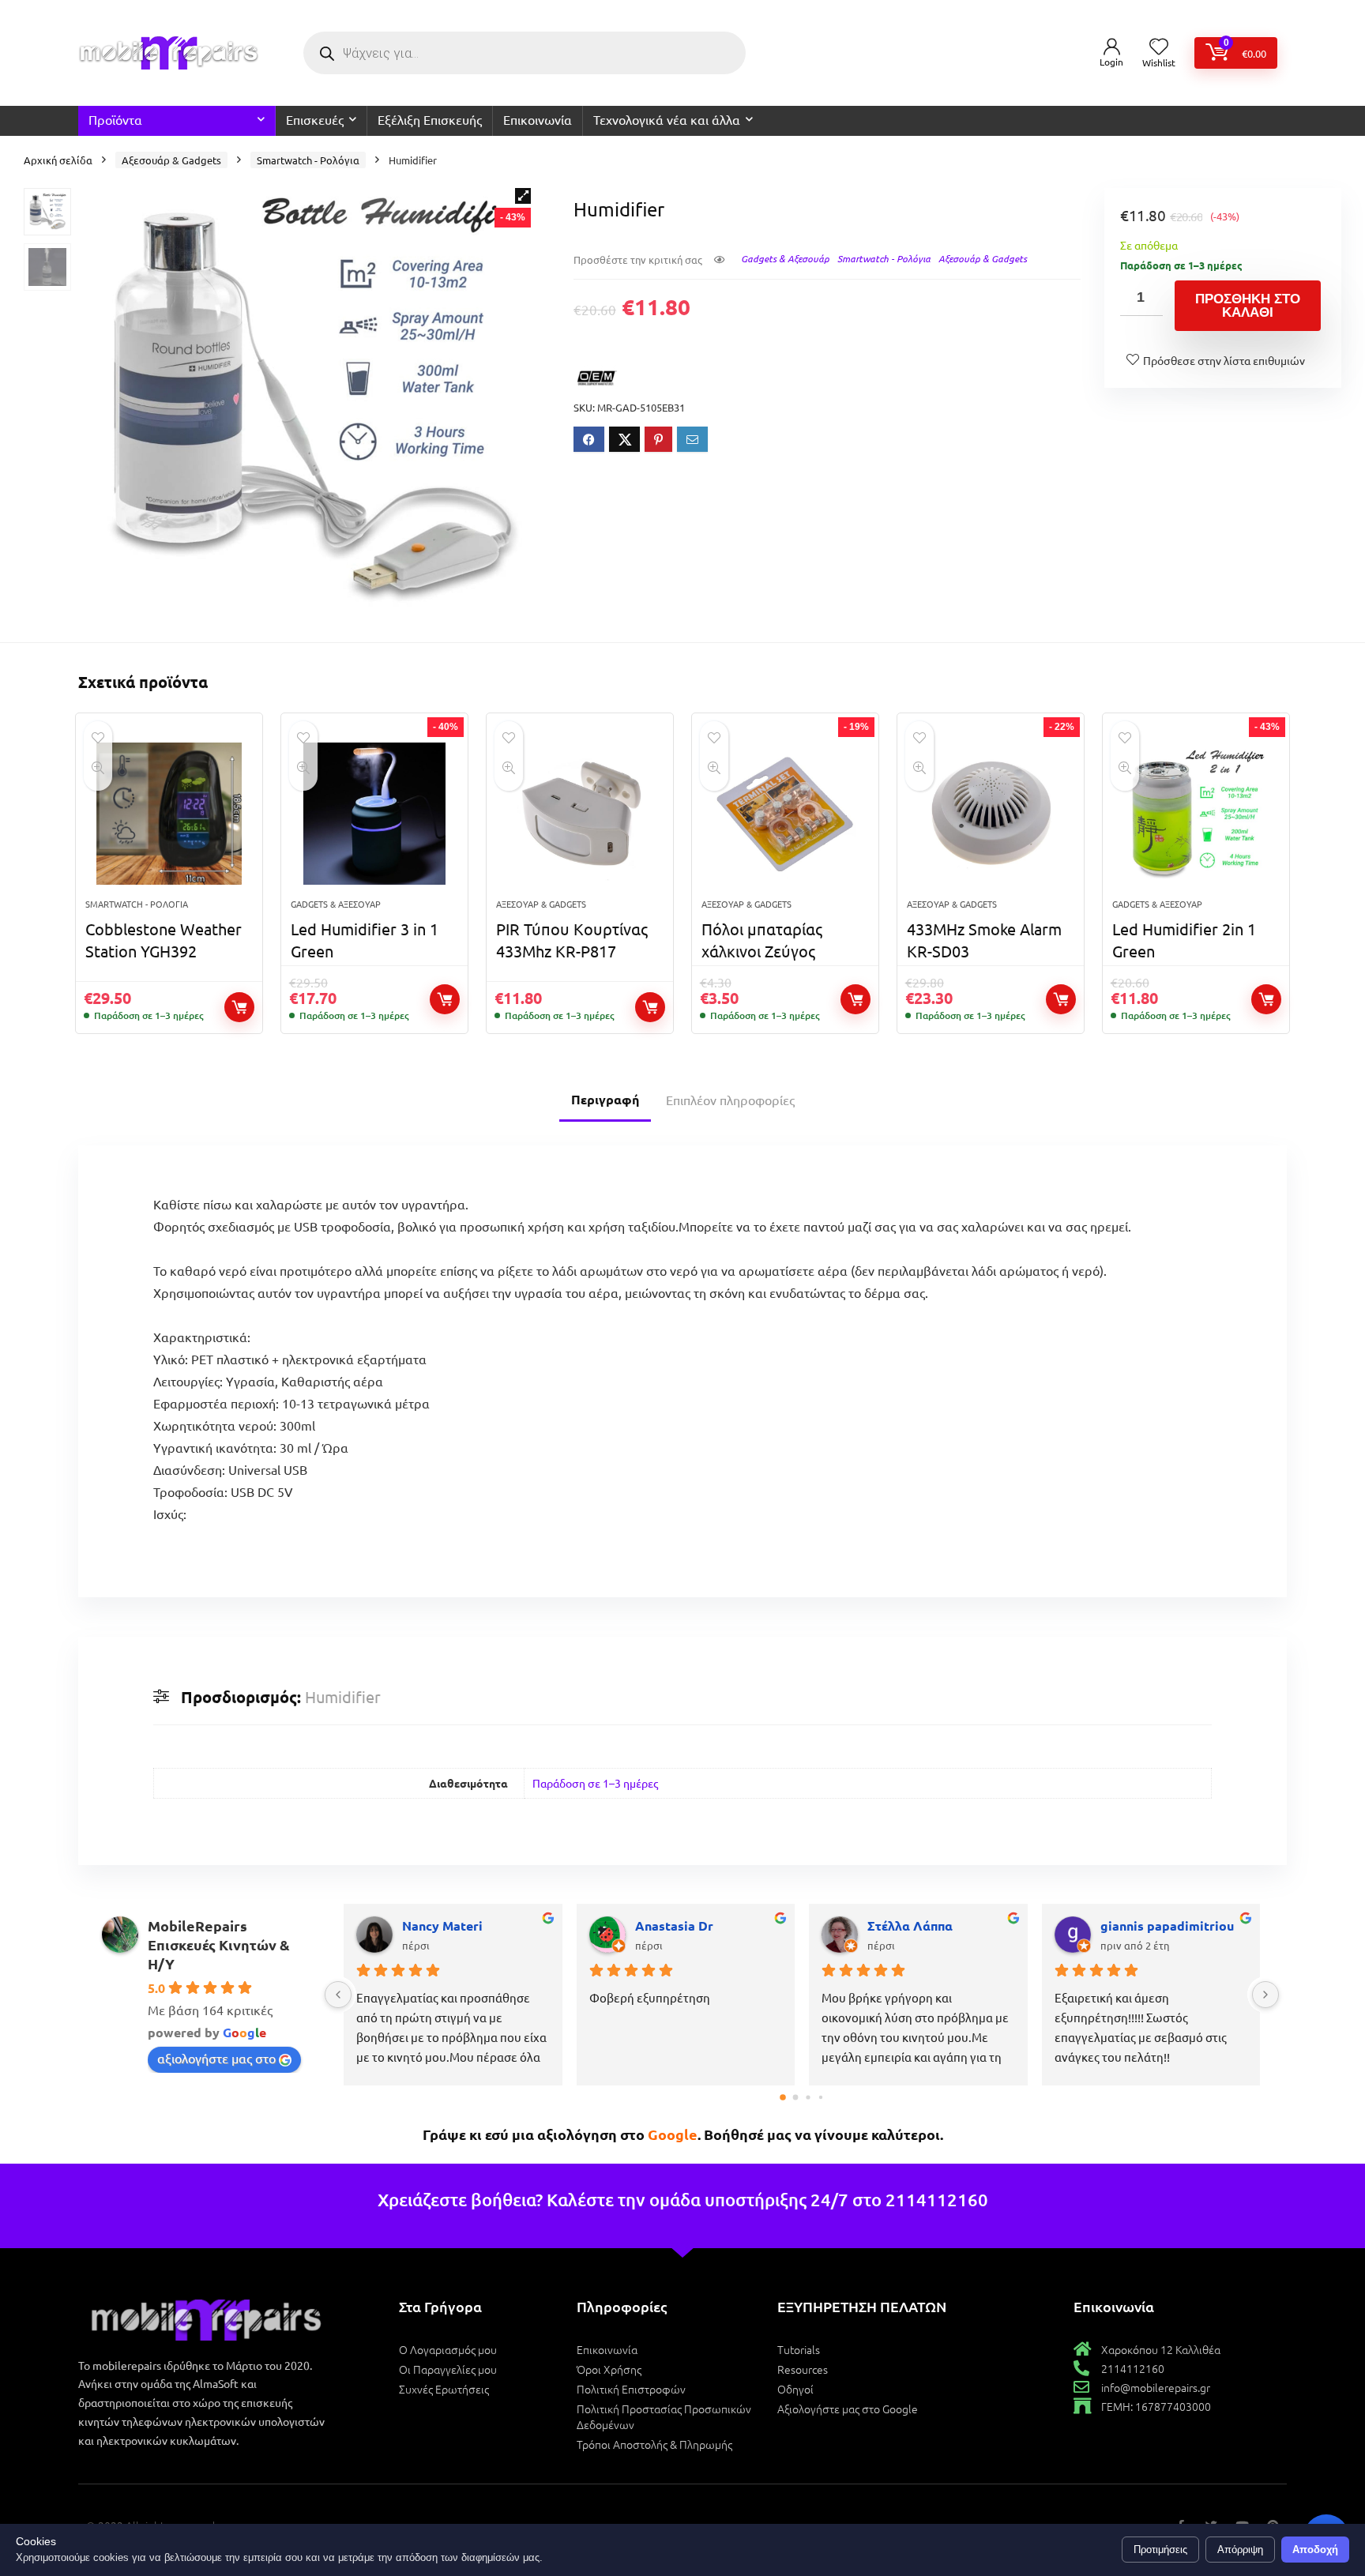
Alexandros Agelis (1156, 1925)
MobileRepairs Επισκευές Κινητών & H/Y (219, 1944)
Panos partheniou (455, 1925)
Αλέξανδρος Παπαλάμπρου (709, 1925)
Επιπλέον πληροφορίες (730, 1100)
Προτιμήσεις (1160, 2550)
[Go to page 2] (808, 2098)
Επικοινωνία (538, 119)
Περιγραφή (605, 1099)
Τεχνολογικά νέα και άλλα (667, 119)
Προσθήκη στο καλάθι (1248, 306)
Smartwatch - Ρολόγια (308, 160)
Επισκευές (315, 119)
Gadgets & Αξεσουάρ (785, 258)
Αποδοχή (1315, 2550)
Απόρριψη (1240, 2550)
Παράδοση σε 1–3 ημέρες (595, 1783)
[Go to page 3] (820, 2097)
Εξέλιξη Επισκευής (430, 119)
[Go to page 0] (783, 2098)
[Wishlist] (1159, 47)
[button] (523, 196)
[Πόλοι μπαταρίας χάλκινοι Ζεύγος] (785, 814)
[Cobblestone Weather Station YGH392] (169, 814)
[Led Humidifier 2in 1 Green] (1196, 814)
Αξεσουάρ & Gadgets (171, 160)
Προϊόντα (115, 119)
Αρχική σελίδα (58, 160)
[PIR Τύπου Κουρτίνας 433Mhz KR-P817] (580, 814)
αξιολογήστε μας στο (216, 2058)
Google (673, 2134)
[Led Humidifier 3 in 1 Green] (374, 814)
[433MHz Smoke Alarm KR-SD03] (991, 814)
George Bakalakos (922, 1925)
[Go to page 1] (795, 2097)
